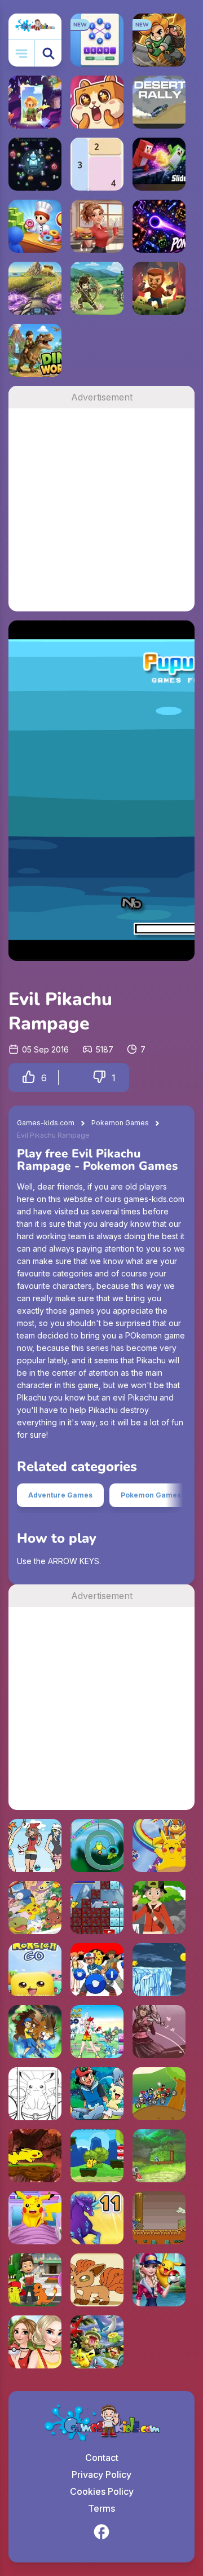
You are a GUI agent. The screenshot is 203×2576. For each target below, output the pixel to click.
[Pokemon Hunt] (97, 1846)
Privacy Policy (101, 2474)
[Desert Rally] (159, 102)
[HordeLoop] (35, 164)
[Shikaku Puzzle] (97, 164)
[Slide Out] (159, 164)
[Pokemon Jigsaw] (97, 2094)
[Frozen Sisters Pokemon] (35, 2342)
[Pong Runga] (159, 226)
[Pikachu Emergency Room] (35, 2218)
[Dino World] (35, 350)
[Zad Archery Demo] (97, 288)
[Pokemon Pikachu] (159, 1970)
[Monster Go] (35, 1970)
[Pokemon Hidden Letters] (97, 2342)
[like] (29, 1078)
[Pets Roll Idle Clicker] (97, 102)
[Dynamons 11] (97, 2218)
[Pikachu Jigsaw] (159, 1846)
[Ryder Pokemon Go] (35, 2280)
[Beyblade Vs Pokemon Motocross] (159, 2094)
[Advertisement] (101, 510)
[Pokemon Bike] (159, 2218)
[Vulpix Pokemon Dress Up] (97, 2280)
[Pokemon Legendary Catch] (159, 2156)
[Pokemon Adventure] (97, 1970)
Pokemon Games (120, 1123)
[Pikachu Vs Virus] (97, 2156)
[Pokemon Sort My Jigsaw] (35, 1908)
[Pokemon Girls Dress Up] (35, 1846)
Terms (101, 2508)
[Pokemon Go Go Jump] (35, 2156)
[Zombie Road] (159, 288)
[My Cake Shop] (35, 226)
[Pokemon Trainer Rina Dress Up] (159, 2032)
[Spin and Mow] (35, 288)
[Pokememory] (35, 2032)
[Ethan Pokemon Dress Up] (159, 1908)
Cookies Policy (102, 2491)
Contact (102, 2458)
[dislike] (99, 1078)
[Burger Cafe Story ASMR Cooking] (97, 226)
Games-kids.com (46, 1123)
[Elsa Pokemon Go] (159, 2280)
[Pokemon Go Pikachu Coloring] (35, 2094)
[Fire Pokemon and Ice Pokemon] (97, 1908)
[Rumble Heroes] (35, 102)
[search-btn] (48, 53)
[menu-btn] (22, 53)
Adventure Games (60, 1495)
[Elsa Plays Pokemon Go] (97, 2032)
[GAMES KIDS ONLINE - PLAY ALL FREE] (35, 27)
